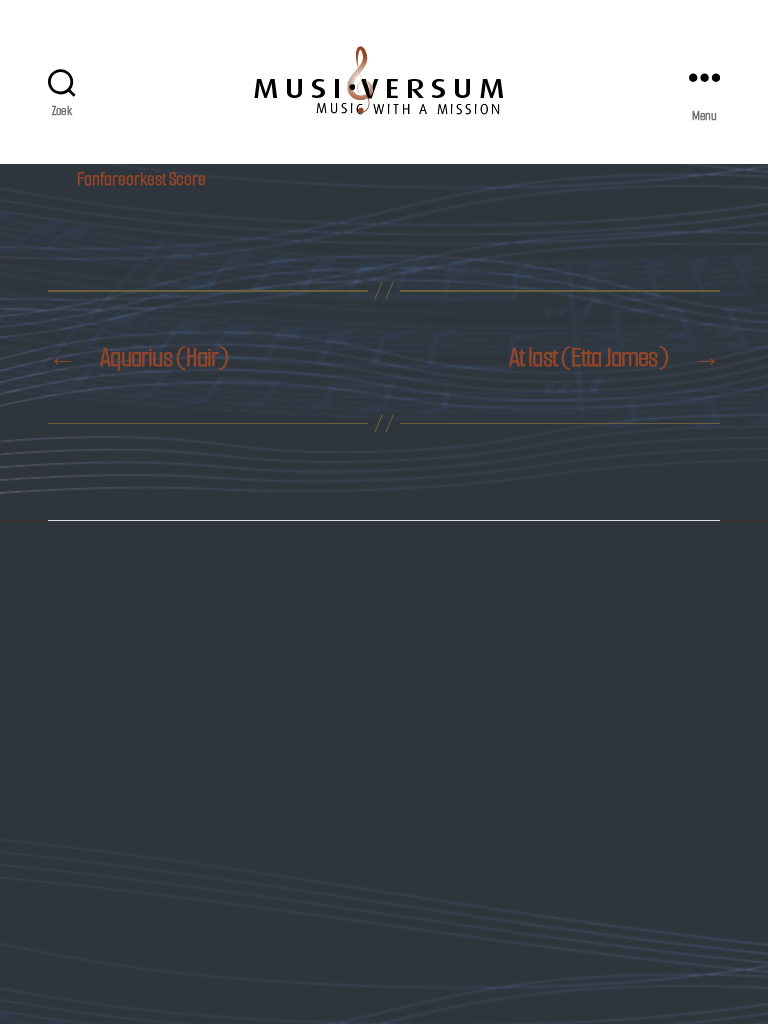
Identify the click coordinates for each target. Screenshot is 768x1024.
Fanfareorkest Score (141, 179)
